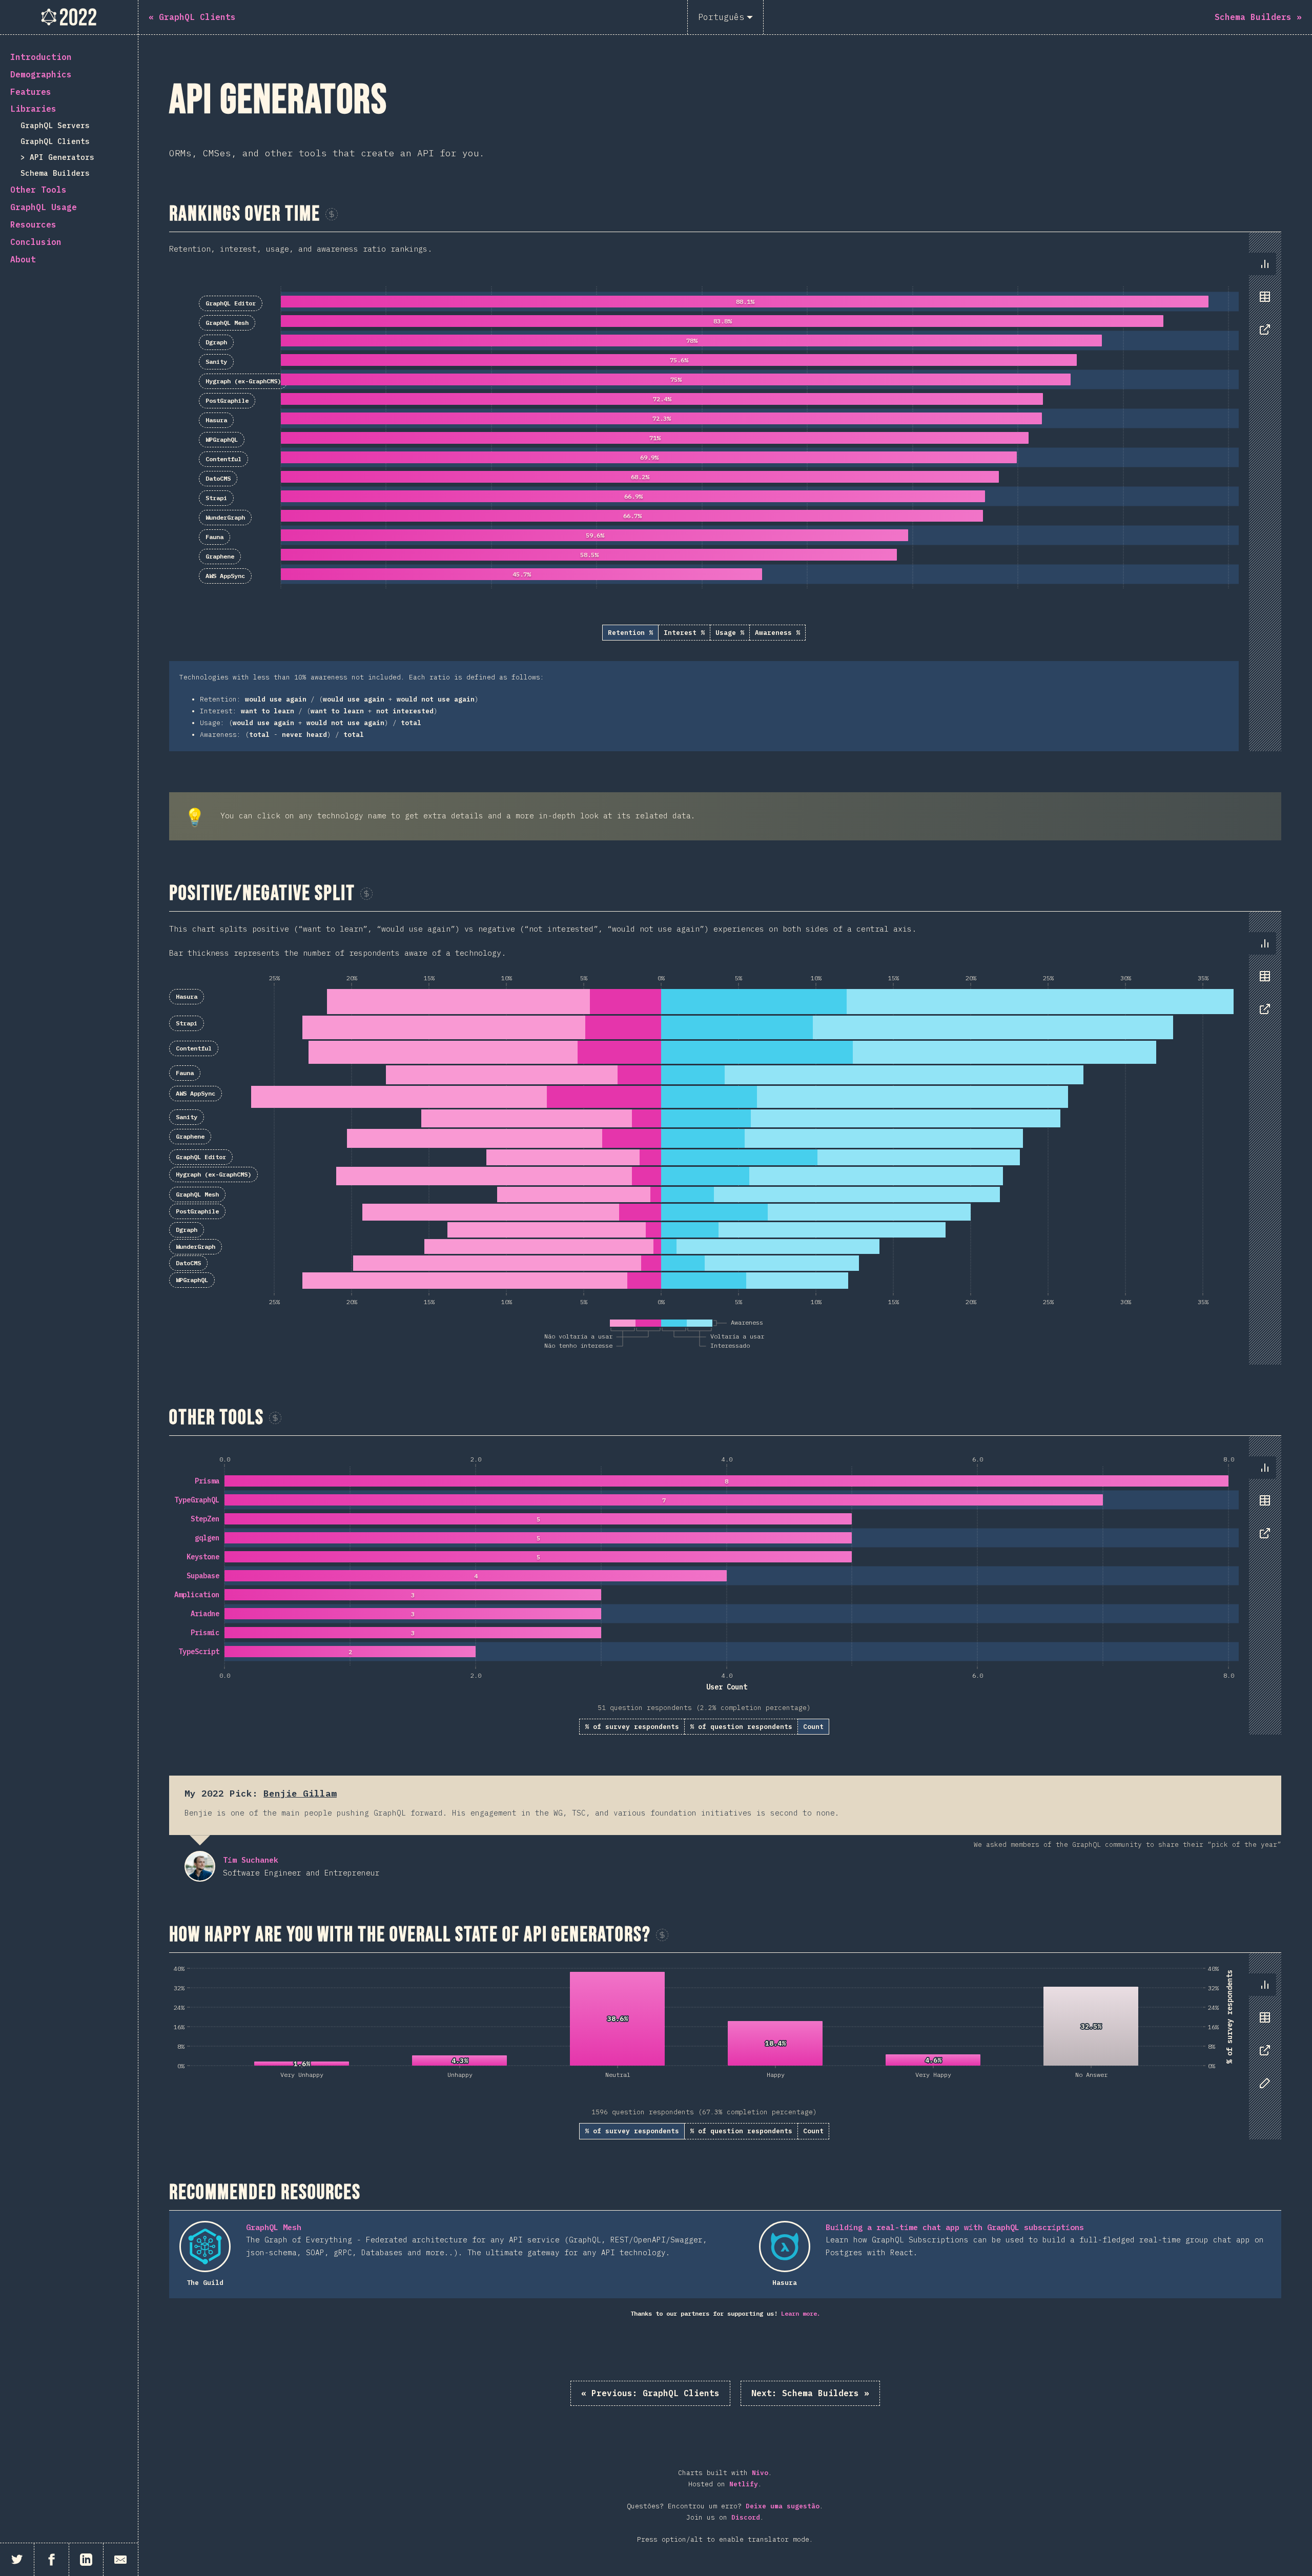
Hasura (216, 420)
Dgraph (216, 342)
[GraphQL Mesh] (205, 2247)
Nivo (760, 2473)
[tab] (1265, 264)
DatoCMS (218, 478)
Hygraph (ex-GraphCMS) (243, 381)
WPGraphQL (222, 439)
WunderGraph (225, 517)
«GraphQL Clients (650, 2393)
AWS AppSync (225, 576)
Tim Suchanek (200, 1866)
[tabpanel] (725, 491)
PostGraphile (227, 400)
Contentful (223, 459)
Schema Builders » (810, 2393)
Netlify (744, 2484)
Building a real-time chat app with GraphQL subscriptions (955, 2227)
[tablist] (1263, 302)
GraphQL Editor (231, 303)
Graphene (220, 556)
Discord (746, 2517)
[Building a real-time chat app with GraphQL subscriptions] (785, 2247)
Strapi (216, 498)
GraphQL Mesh (227, 323)
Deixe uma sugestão (783, 2506)
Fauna (214, 537)
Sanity (216, 362)
